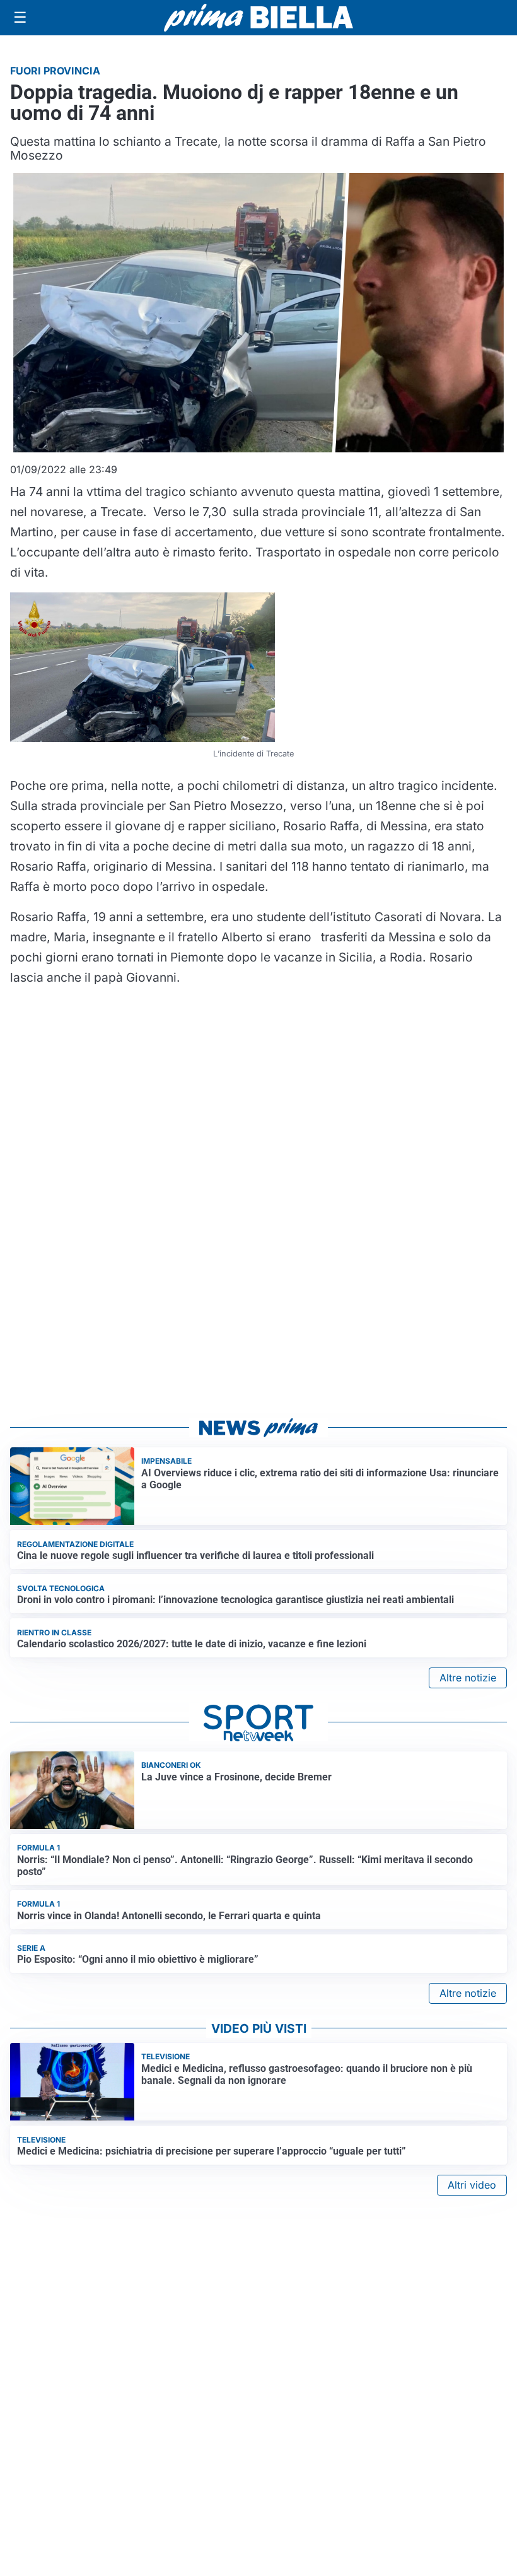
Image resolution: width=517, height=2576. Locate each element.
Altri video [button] (472, 2185)
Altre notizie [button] (468, 1678)
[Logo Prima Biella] (258, 17)
